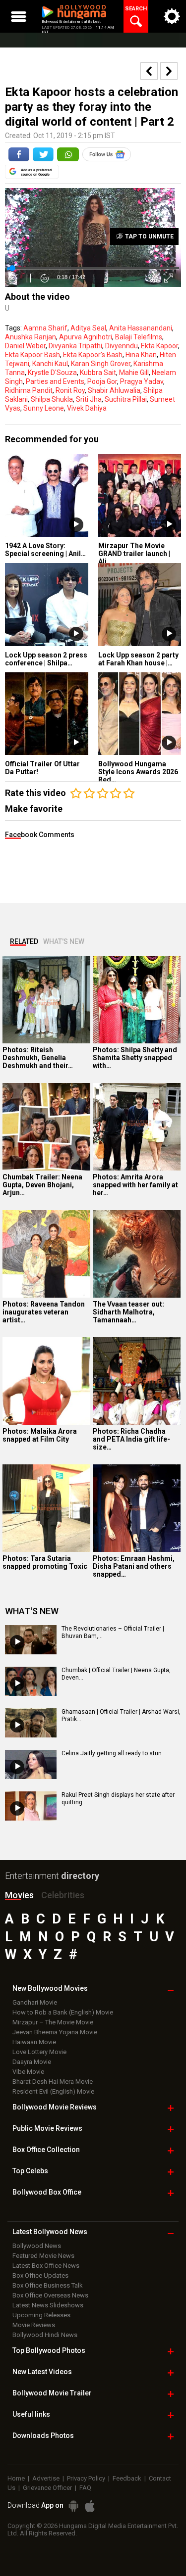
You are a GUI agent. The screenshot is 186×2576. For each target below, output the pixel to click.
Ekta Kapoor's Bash (93, 355)
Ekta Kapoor (159, 346)
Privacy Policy (86, 2478)
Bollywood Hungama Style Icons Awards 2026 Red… (138, 772)
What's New (64, 941)
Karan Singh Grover (101, 364)
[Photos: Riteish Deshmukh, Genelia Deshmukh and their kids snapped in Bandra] (46, 1000)
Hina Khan (141, 355)
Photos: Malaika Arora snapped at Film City (40, 1435)
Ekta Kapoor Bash (32, 355)
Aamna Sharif (45, 328)
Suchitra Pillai (126, 399)
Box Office (46, 2150)
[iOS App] (90, 2506)
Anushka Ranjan (31, 337)
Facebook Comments (40, 835)
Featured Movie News (43, 2256)
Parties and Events (55, 381)
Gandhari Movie (35, 2002)
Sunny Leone (44, 408)
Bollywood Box (47, 2192)
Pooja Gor (102, 381)
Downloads (43, 2435)
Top (30, 2171)
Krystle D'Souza (52, 373)
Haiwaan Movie (34, 2042)
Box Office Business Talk (48, 2285)
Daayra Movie (32, 2062)
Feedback (127, 2478)
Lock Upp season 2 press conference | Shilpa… (46, 659)
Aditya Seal (88, 328)
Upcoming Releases (41, 2315)
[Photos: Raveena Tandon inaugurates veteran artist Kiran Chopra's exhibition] (46, 1254)
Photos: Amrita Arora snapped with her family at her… (135, 1185)
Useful (31, 2414)
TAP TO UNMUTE (149, 236)
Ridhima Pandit (29, 390)
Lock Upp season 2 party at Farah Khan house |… (138, 659)
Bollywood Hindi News (45, 2335)
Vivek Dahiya (87, 408)
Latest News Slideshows (48, 2305)
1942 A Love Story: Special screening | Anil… (45, 550)
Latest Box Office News (46, 2266)
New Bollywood (50, 1988)
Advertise (46, 2478)
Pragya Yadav (142, 381)
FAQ (85, 2488)
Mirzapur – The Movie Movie (53, 2022)
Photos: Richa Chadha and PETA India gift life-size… (131, 1439)
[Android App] (73, 2506)
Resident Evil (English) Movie (53, 2091)
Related (24, 941)
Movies (19, 1895)
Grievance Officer (47, 2488)
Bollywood (52, 2393)
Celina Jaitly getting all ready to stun (112, 1753)
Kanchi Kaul (50, 364)
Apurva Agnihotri (86, 337)
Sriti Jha (89, 399)
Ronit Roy (70, 390)
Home (16, 2478)
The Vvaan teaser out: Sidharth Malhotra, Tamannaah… (128, 1312)
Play (76, 525)
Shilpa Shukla (52, 399)
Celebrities (63, 1895)
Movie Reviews (34, 2325)
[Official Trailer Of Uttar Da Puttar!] (47, 714)
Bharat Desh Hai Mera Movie (53, 2082)
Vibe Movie (28, 2072)
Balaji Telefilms (139, 337)
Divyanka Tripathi (75, 346)
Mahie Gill (134, 373)
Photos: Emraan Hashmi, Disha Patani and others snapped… (134, 1566)
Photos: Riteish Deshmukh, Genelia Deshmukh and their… (38, 1058)
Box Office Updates (40, 2275)
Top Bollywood (49, 2350)
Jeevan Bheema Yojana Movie (55, 2032)
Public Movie (47, 2128)
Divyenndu (122, 346)
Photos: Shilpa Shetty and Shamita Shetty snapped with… (135, 1058)
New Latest (42, 2372)
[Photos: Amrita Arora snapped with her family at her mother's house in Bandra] (137, 1127)
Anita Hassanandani (141, 328)
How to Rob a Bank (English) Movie (63, 2012)
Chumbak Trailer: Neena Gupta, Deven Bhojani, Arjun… (42, 1185)
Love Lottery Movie (39, 2052)
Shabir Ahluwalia (114, 390)
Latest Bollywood (50, 2232)
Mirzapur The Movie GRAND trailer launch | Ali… (134, 554)
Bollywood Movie (55, 2107)
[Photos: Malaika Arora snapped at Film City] (46, 1381)
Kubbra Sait (98, 373)
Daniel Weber (25, 346)
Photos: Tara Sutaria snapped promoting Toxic (45, 1562)
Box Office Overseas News (50, 2295)
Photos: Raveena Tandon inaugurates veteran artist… (44, 1312)
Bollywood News (37, 2246)
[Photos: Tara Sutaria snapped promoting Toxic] (46, 1508)
